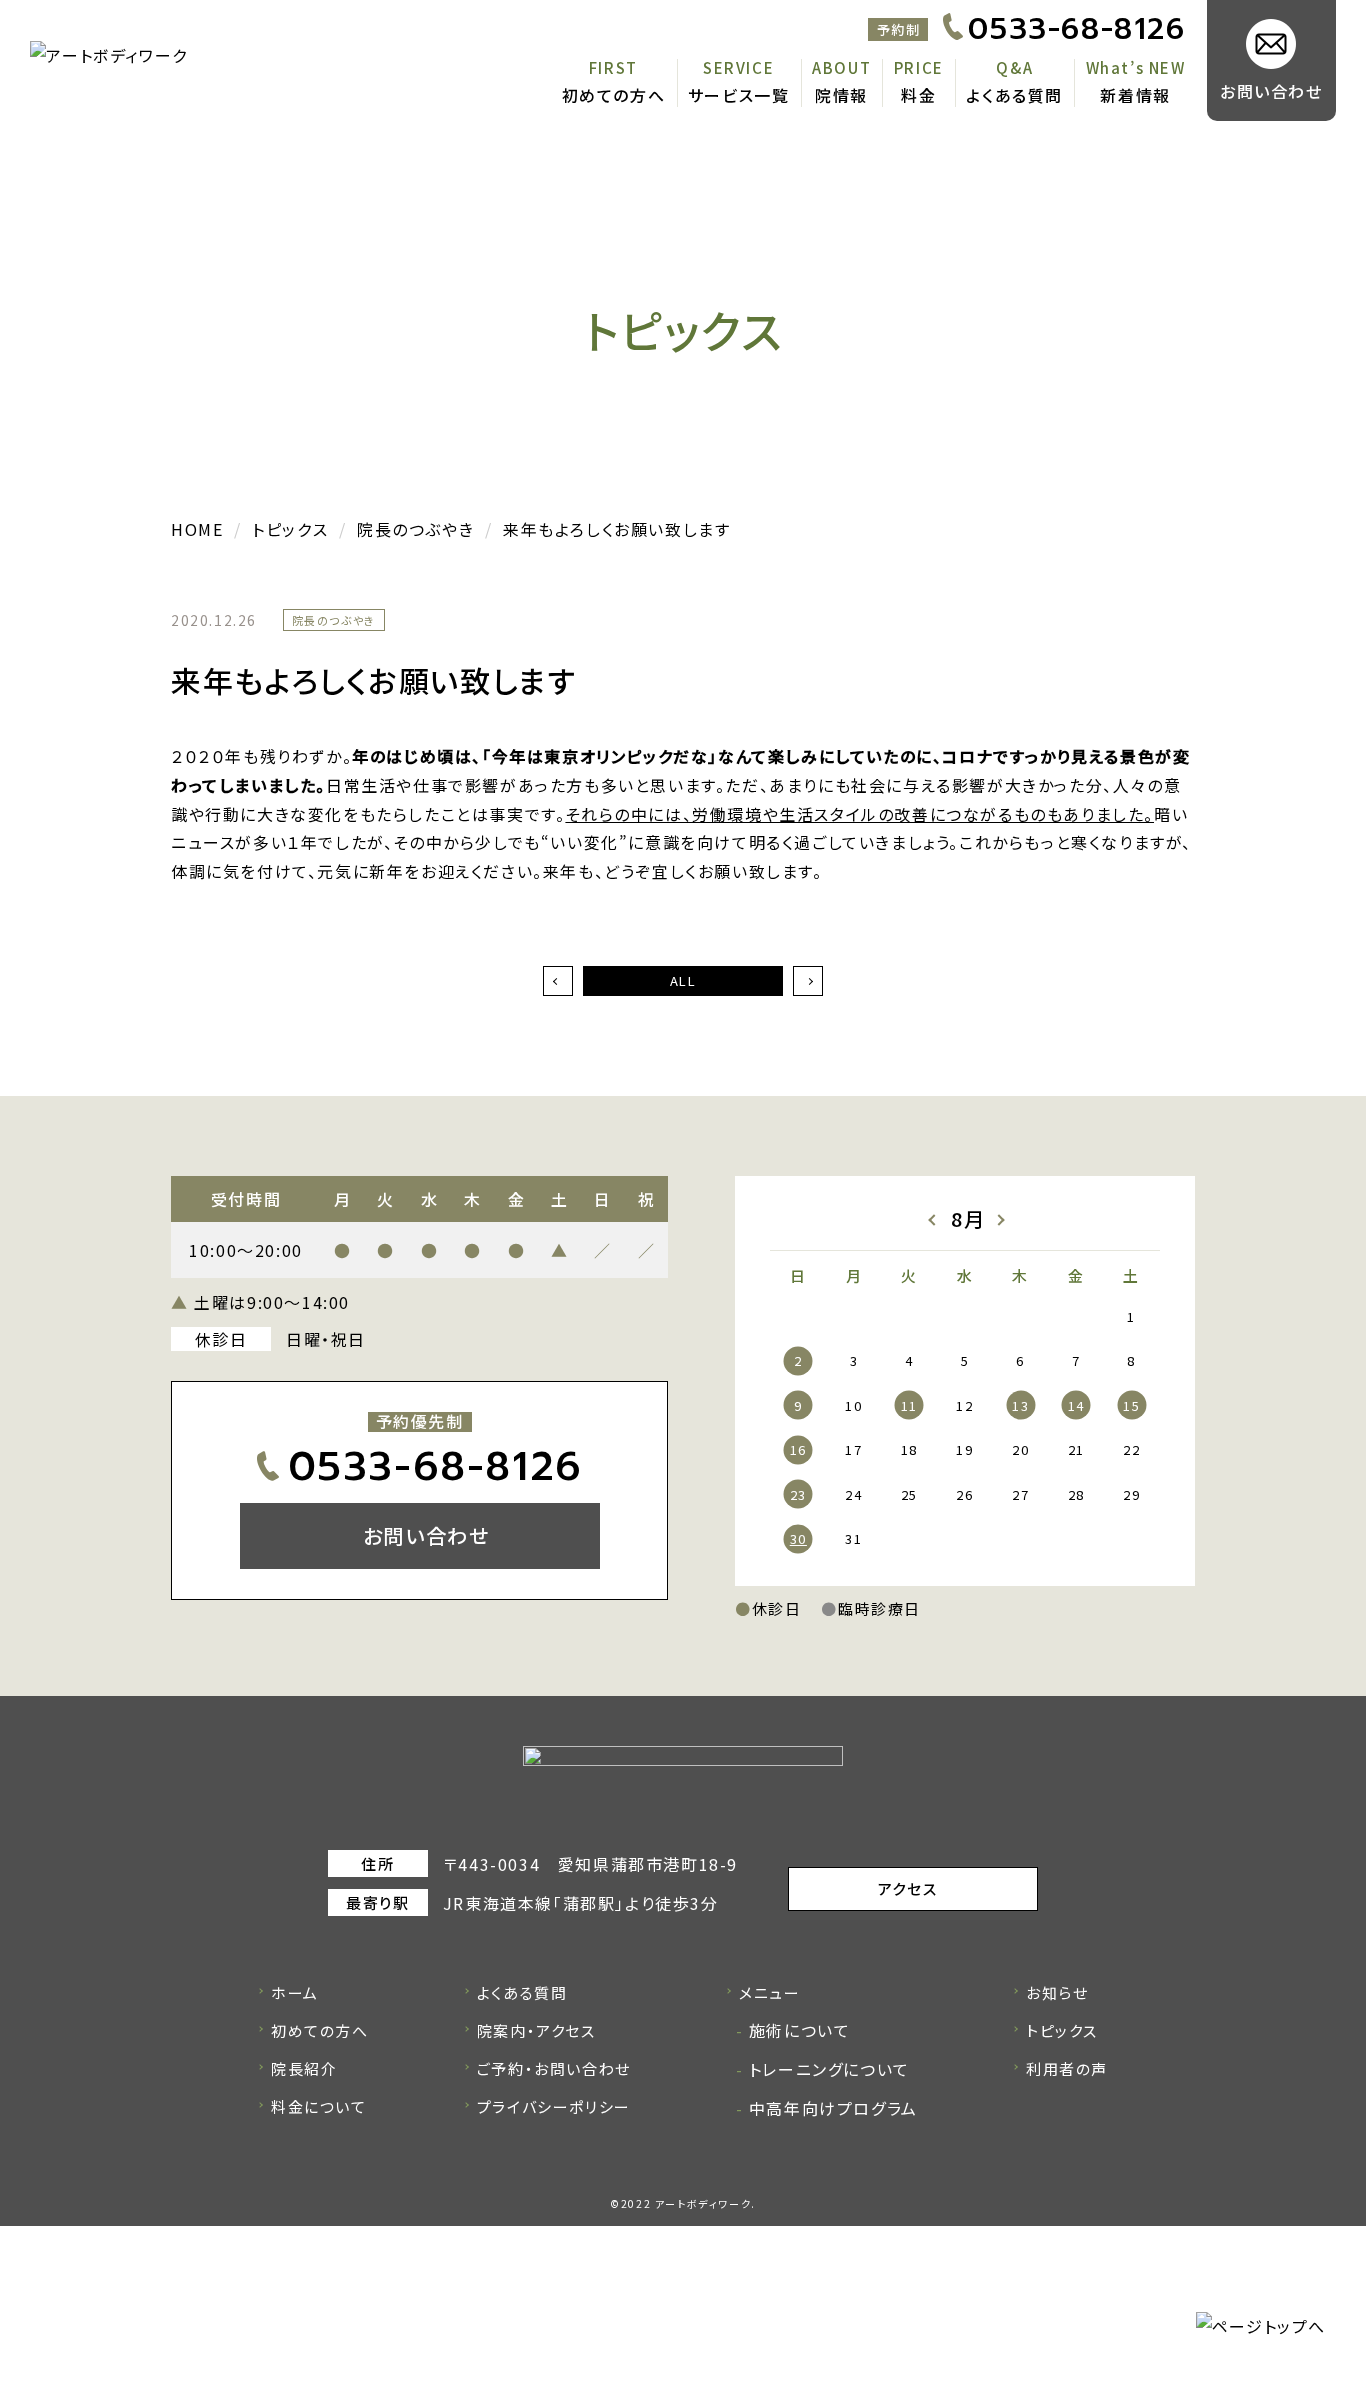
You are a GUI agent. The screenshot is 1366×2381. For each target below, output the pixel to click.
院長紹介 (304, 2068)
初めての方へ (614, 95)
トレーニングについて (829, 2069)
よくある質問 (1014, 95)
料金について (319, 2106)
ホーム (295, 1992)
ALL (683, 980)
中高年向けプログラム (833, 2108)
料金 (918, 95)
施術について (799, 2030)
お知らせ (1057, 1992)
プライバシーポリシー (554, 2106)
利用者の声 (1067, 2068)
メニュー (769, 1992)
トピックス (1062, 2030)
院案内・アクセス (536, 2030)
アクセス (907, 1888)
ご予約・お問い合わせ (554, 2068)
